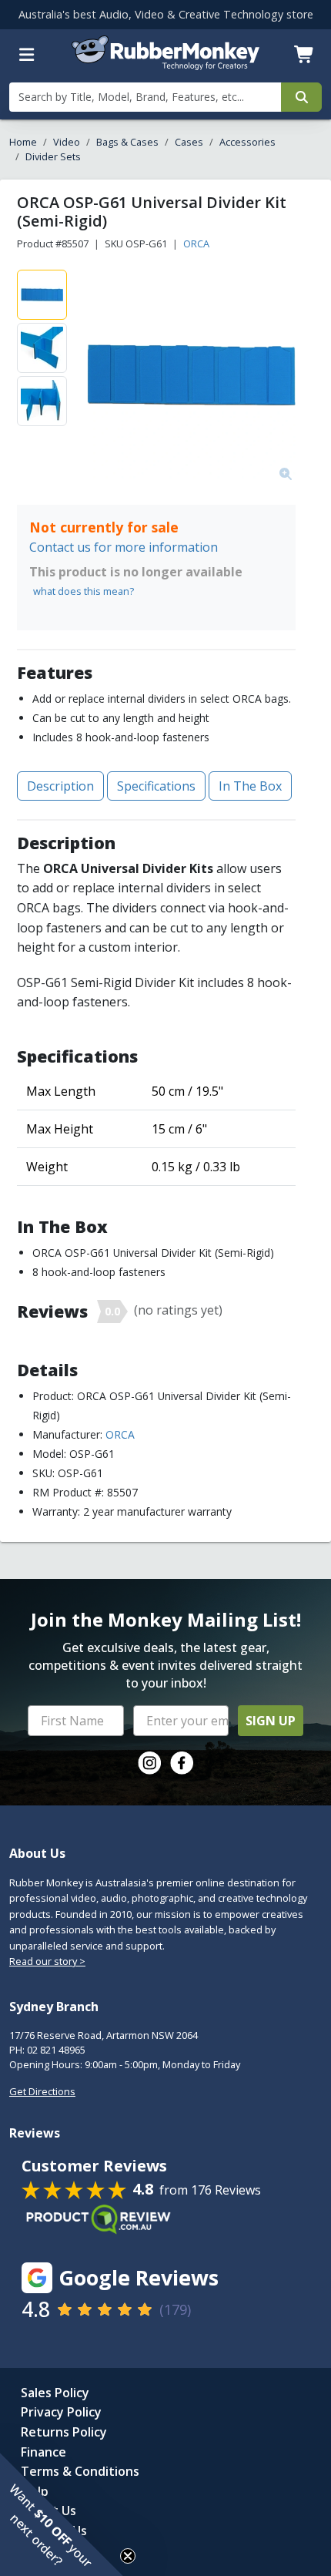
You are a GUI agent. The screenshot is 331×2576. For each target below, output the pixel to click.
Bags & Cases (127, 142)
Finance (43, 2452)
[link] (149, 1763)
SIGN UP (271, 1721)
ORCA (196, 243)
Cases (189, 142)
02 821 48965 (56, 2050)
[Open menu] (27, 55)
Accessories (247, 142)
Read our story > (47, 1961)
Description (60, 786)
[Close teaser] (128, 2556)
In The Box (250, 786)
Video (67, 142)
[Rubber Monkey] (166, 65)
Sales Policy (55, 2393)
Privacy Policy (61, 2412)
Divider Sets (53, 156)
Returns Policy (64, 2432)
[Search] (301, 97)
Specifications (156, 786)
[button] (62, 2514)
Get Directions (42, 2091)
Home (23, 142)
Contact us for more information (124, 547)
